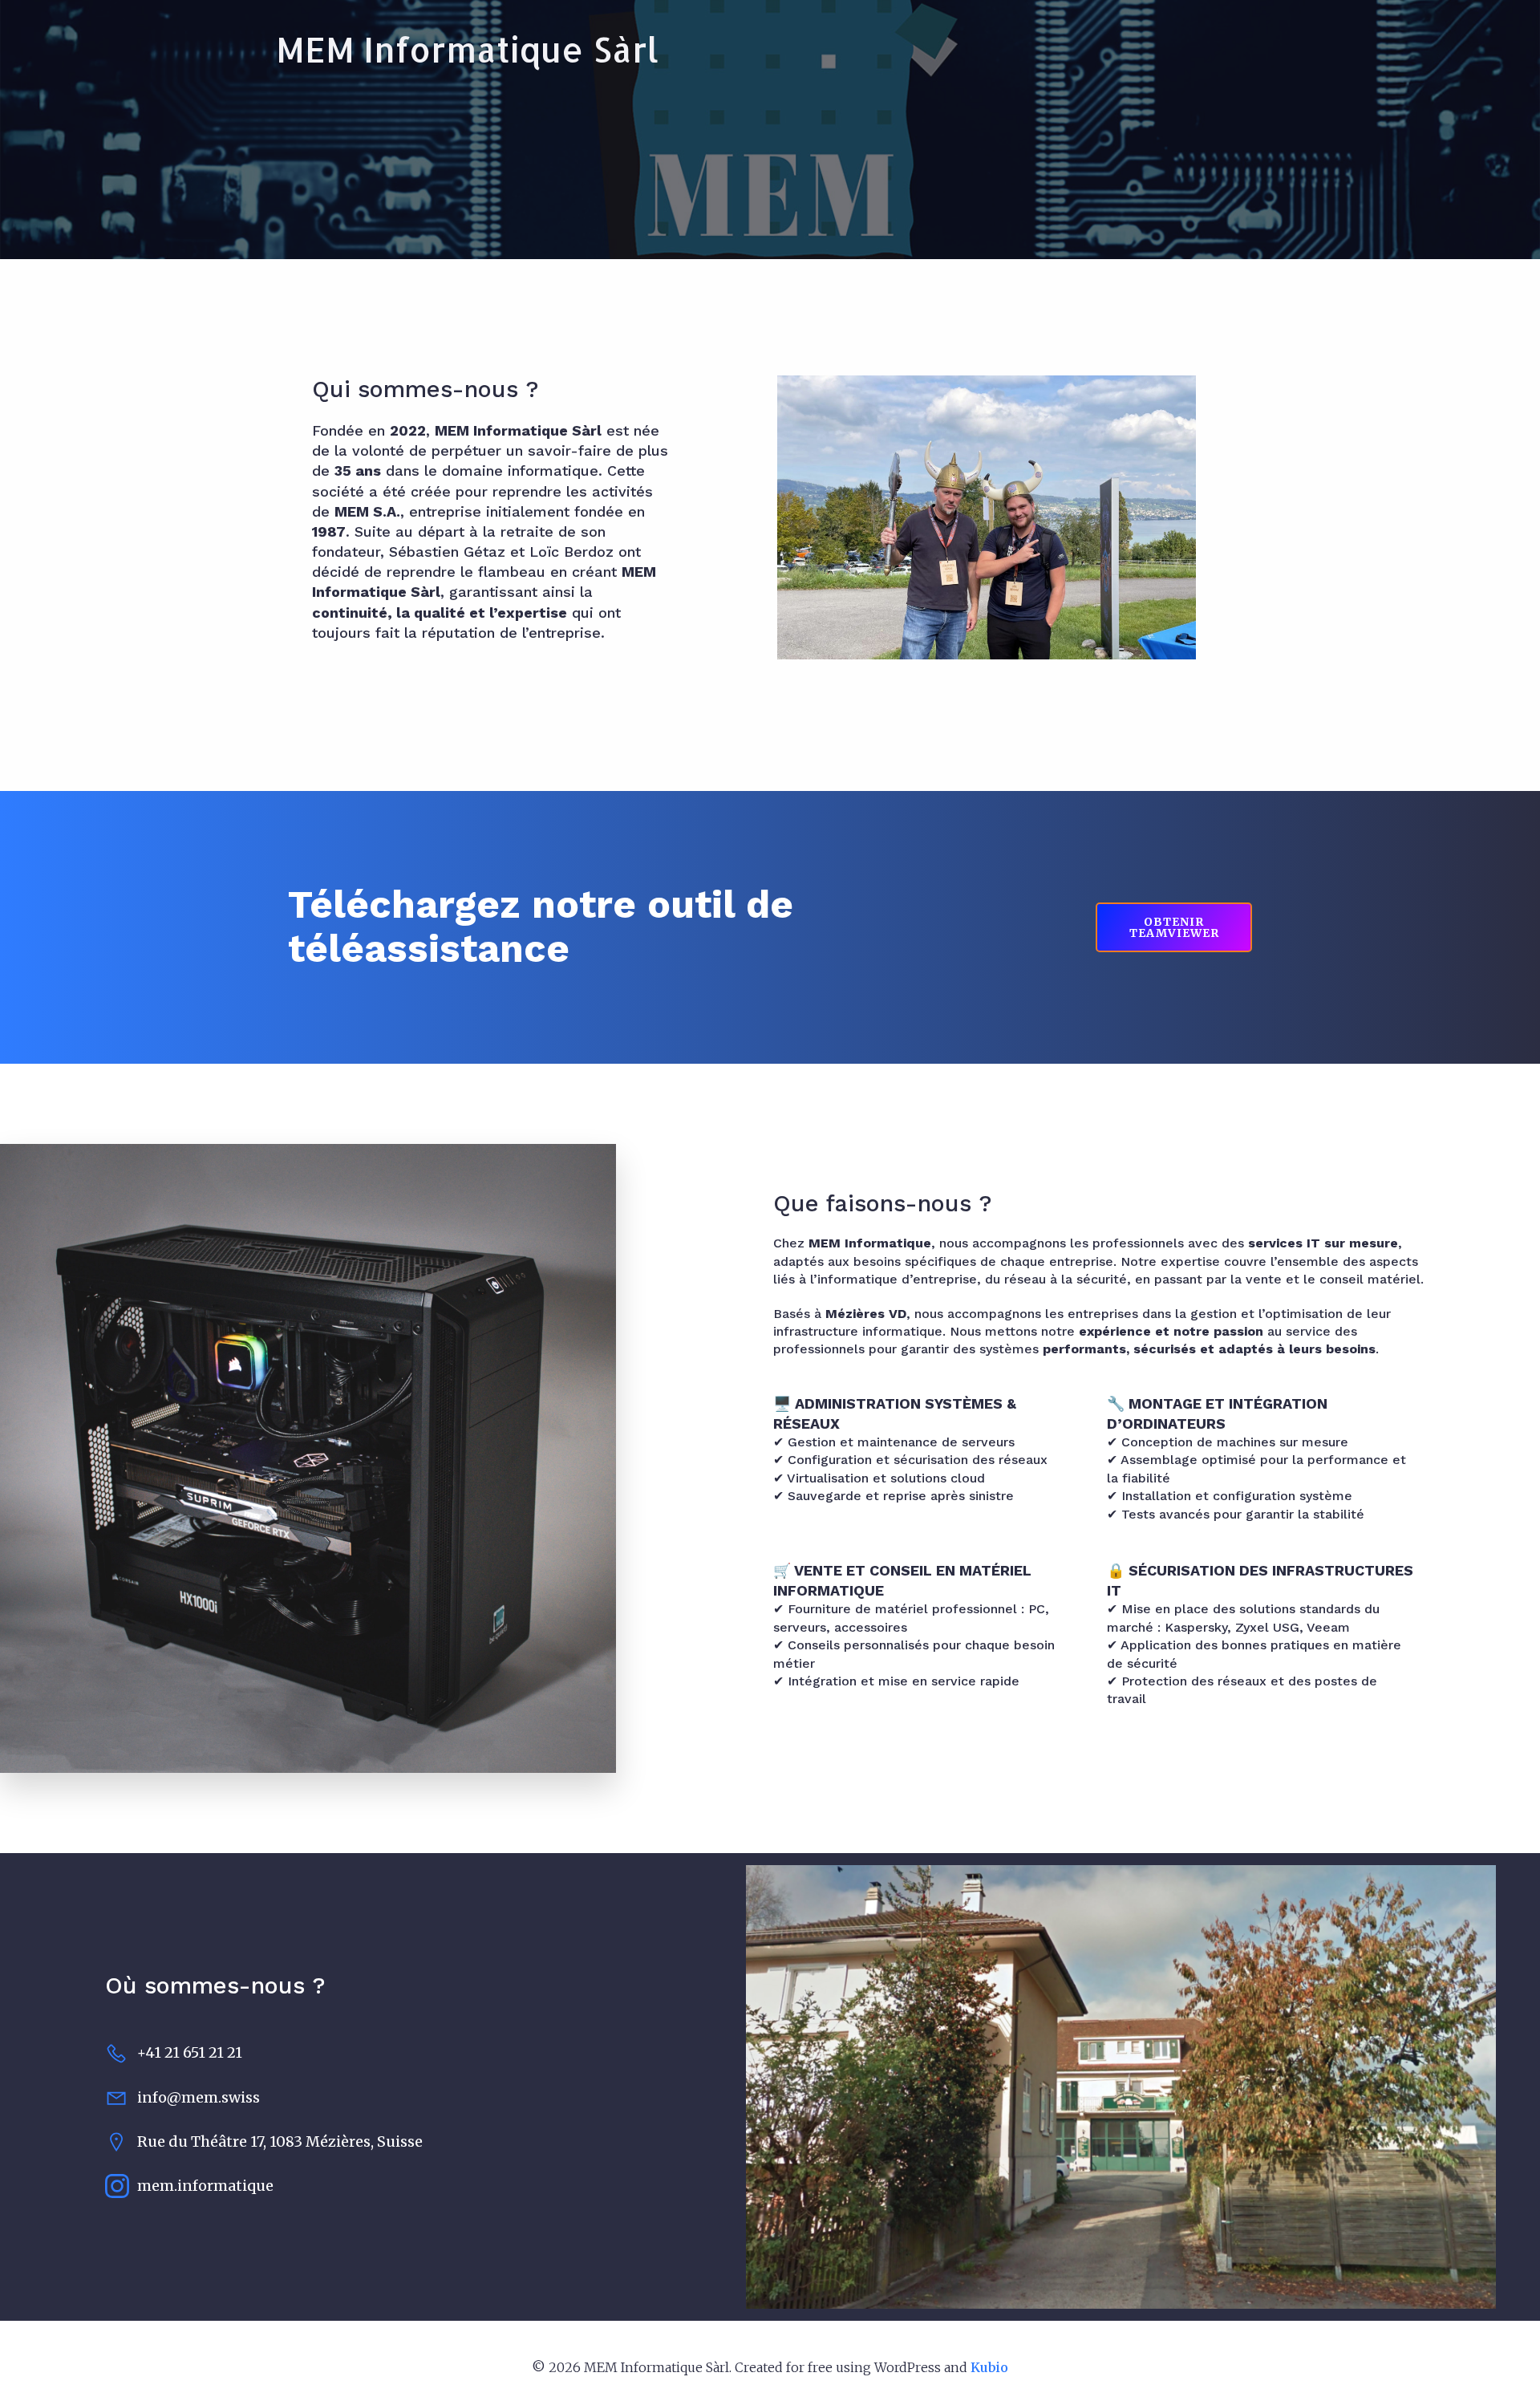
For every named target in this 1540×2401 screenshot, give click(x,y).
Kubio (989, 2367)
